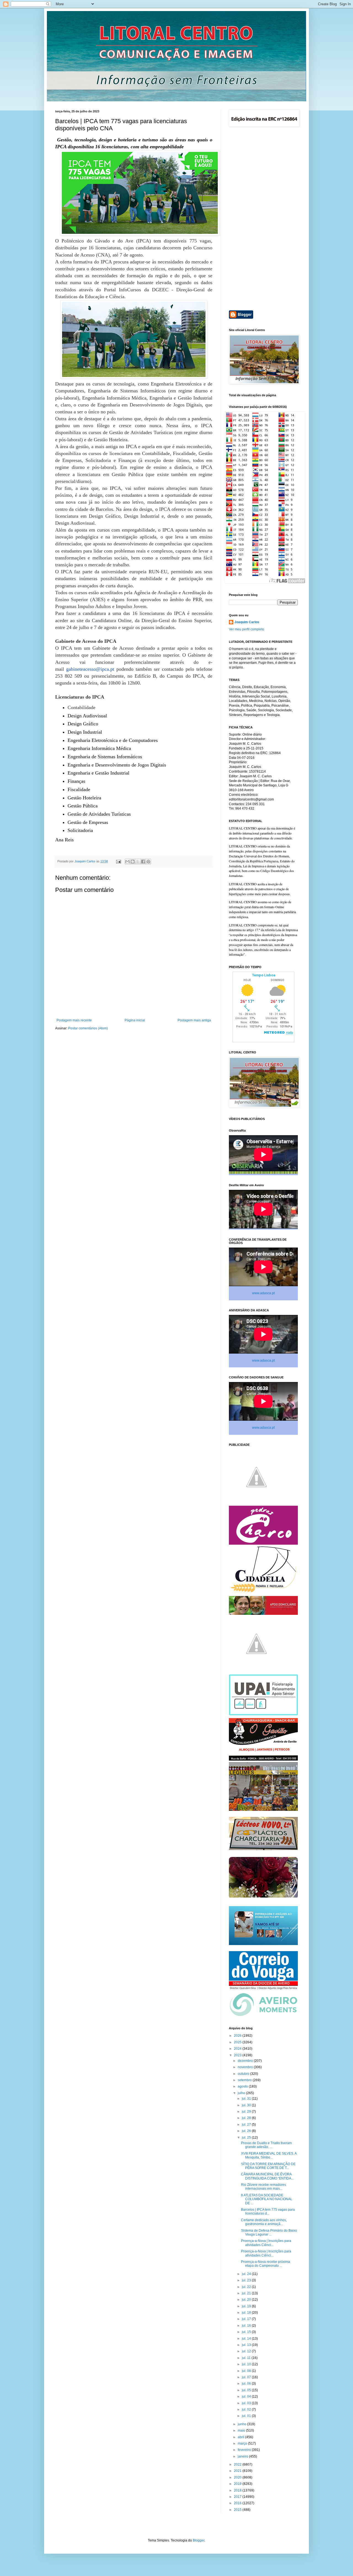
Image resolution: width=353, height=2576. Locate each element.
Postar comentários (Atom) (88, 1028)
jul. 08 (247, 2371)
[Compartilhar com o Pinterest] (148, 862)
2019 (238, 2484)
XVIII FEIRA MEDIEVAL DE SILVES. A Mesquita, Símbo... (269, 2155)
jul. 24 (247, 2274)
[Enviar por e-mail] (127, 862)
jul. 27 (247, 2125)
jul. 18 (247, 2313)
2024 (238, 2049)
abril (241, 2437)
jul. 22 (247, 2287)
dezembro (246, 2061)
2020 (238, 2477)
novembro (246, 2067)
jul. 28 (247, 2118)
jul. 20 (247, 2300)
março (243, 2443)
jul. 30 (247, 2105)
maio (242, 2430)
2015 (238, 2510)
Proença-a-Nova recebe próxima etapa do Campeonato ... (266, 2264)
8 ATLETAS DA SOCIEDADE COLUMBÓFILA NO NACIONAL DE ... (267, 2199)
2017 (238, 2497)
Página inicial (135, 1020)
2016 (238, 2503)
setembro (245, 2080)
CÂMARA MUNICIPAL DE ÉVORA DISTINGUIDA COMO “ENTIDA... (267, 2176)
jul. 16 (247, 2326)
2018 (238, 2490)
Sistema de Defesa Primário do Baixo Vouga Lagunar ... (269, 2232)
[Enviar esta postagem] (118, 861)
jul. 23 (247, 2280)
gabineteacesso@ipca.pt (90, 669)
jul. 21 (247, 2293)
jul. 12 (247, 2351)
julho (242, 2093)
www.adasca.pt (263, 1293)
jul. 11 (247, 2358)
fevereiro (245, 2450)
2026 (238, 2036)
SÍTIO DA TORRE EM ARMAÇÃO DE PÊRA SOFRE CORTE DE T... (268, 2166)
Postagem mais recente (74, 1020)
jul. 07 (247, 2377)
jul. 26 (247, 2131)
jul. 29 (247, 2112)
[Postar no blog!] (133, 862)
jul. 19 (247, 2306)
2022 (238, 2464)
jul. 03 (247, 2403)
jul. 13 (247, 2345)
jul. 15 (247, 2332)
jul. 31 (247, 2099)
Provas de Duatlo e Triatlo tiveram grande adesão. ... (266, 2145)
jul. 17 (247, 2319)
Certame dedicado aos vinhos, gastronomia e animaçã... (264, 2222)
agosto (243, 2086)
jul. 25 (247, 2138)
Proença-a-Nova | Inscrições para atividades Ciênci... (266, 2243)
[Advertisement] (263, 219)
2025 (238, 2042)
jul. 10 (247, 2364)
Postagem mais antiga (194, 1020)
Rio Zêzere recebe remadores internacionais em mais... (264, 2187)
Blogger (199, 2540)
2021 (238, 2471)
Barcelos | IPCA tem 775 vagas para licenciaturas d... (268, 2212)
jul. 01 (247, 2416)
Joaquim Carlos (247, 622)
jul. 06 (247, 2384)
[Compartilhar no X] (138, 862)
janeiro (243, 2456)
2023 (238, 2055)
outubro (244, 2074)
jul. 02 (247, 2409)
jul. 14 (247, 2339)
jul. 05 (247, 2390)
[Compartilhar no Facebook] (143, 862)
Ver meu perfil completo (247, 629)
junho (242, 2424)
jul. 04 (247, 2397)
